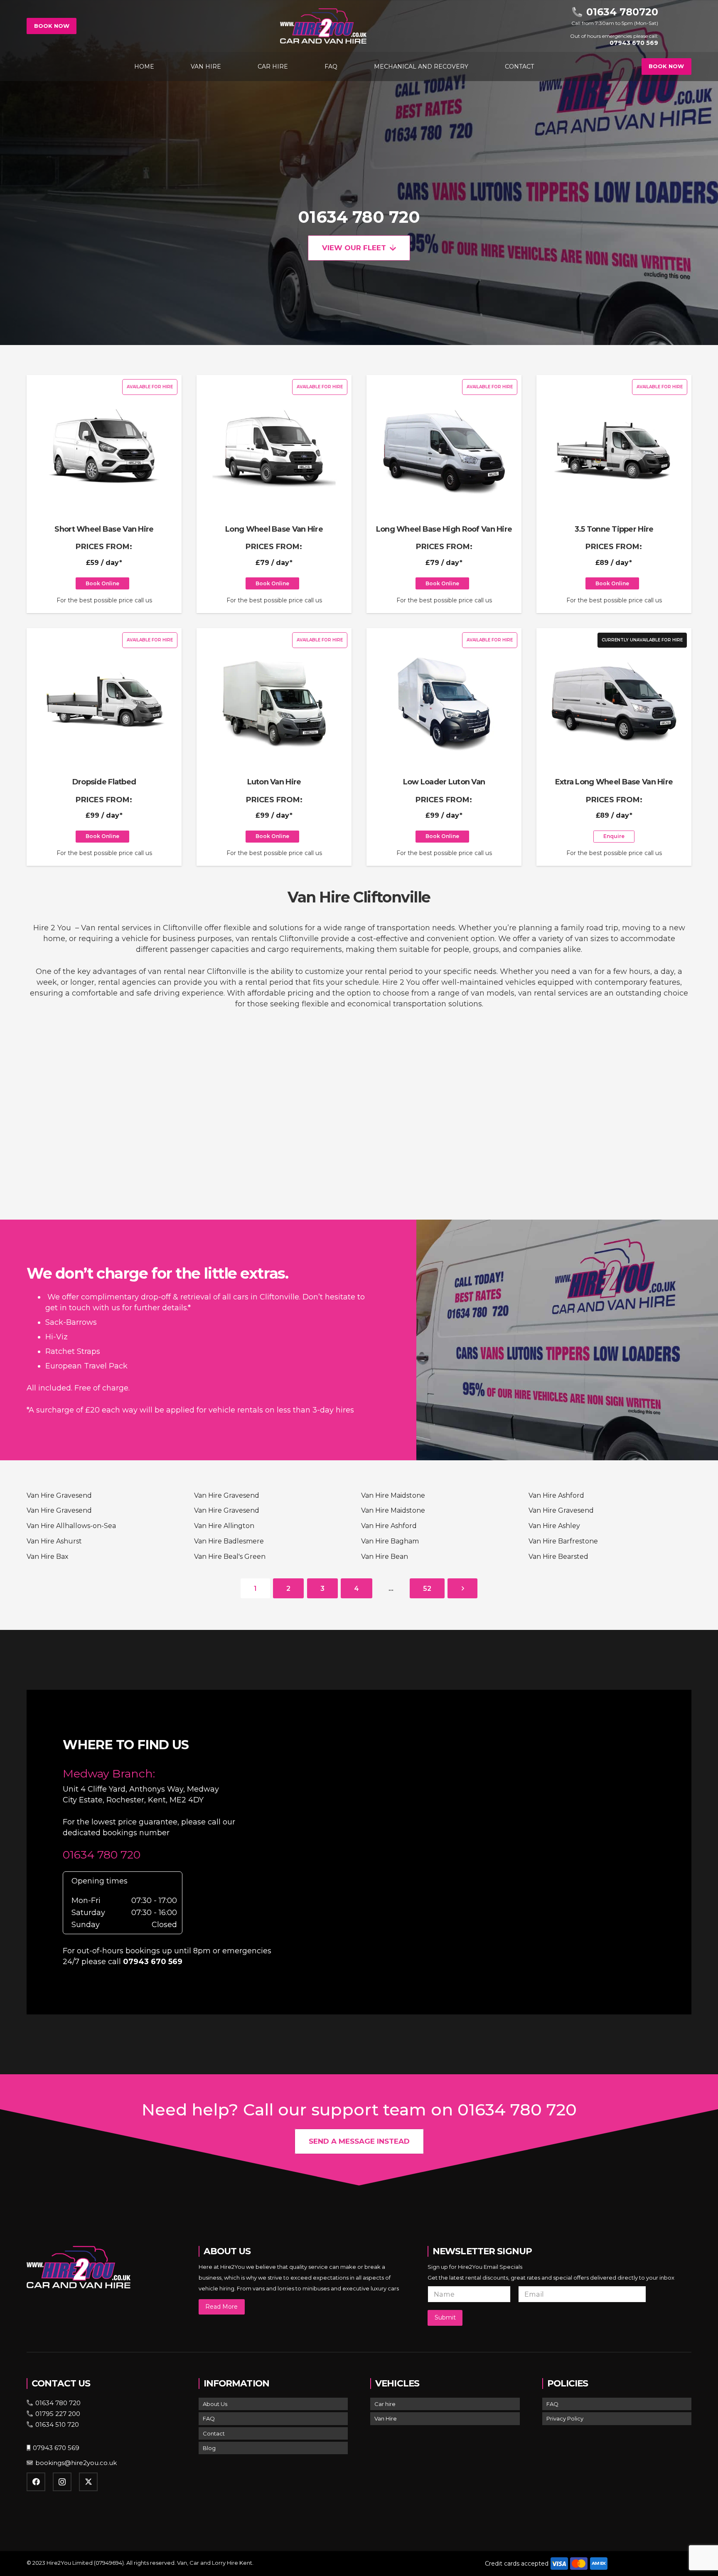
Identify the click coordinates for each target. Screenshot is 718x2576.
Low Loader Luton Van (444, 782)
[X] (88, 2482)
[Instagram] (62, 2482)
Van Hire (386, 2418)
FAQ (209, 2418)
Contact (214, 2433)
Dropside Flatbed (104, 782)
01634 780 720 (359, 217)
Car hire (385, 2404)
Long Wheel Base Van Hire (274, 529)
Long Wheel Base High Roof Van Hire (444, 529)
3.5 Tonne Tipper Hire (614, 529)
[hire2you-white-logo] (323, 26)
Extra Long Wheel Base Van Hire (614, 782)
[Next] (462, 1588)
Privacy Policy (565, 2418)
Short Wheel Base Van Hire (104, 529)
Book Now (52, 26)
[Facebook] (36, 2482)
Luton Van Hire (274, 782)
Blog (209, 2448)
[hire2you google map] (495, 1851)
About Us (215, 2404)
